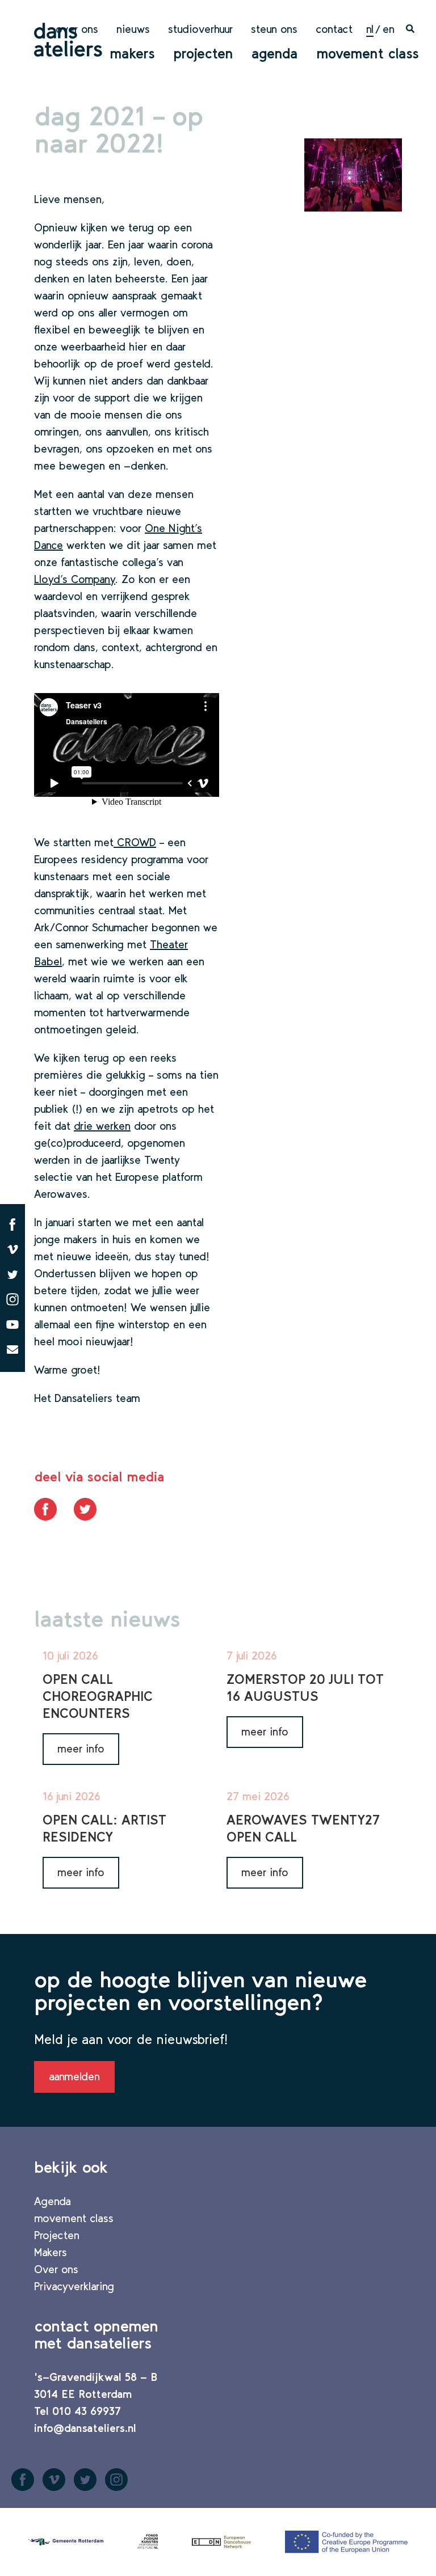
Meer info (81, 1749)
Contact (334, 29)
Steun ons (274, 29)
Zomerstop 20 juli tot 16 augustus (305, 1688)
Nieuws (133, 29)
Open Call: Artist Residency (104, 1828)
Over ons (77, 29)
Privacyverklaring (74, 2286)
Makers (132, 53)
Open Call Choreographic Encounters (98, 1696)
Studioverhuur (200, 29)
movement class (368, 53)
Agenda (275, 53)
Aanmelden (74, 2076)
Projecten (203, 53)
